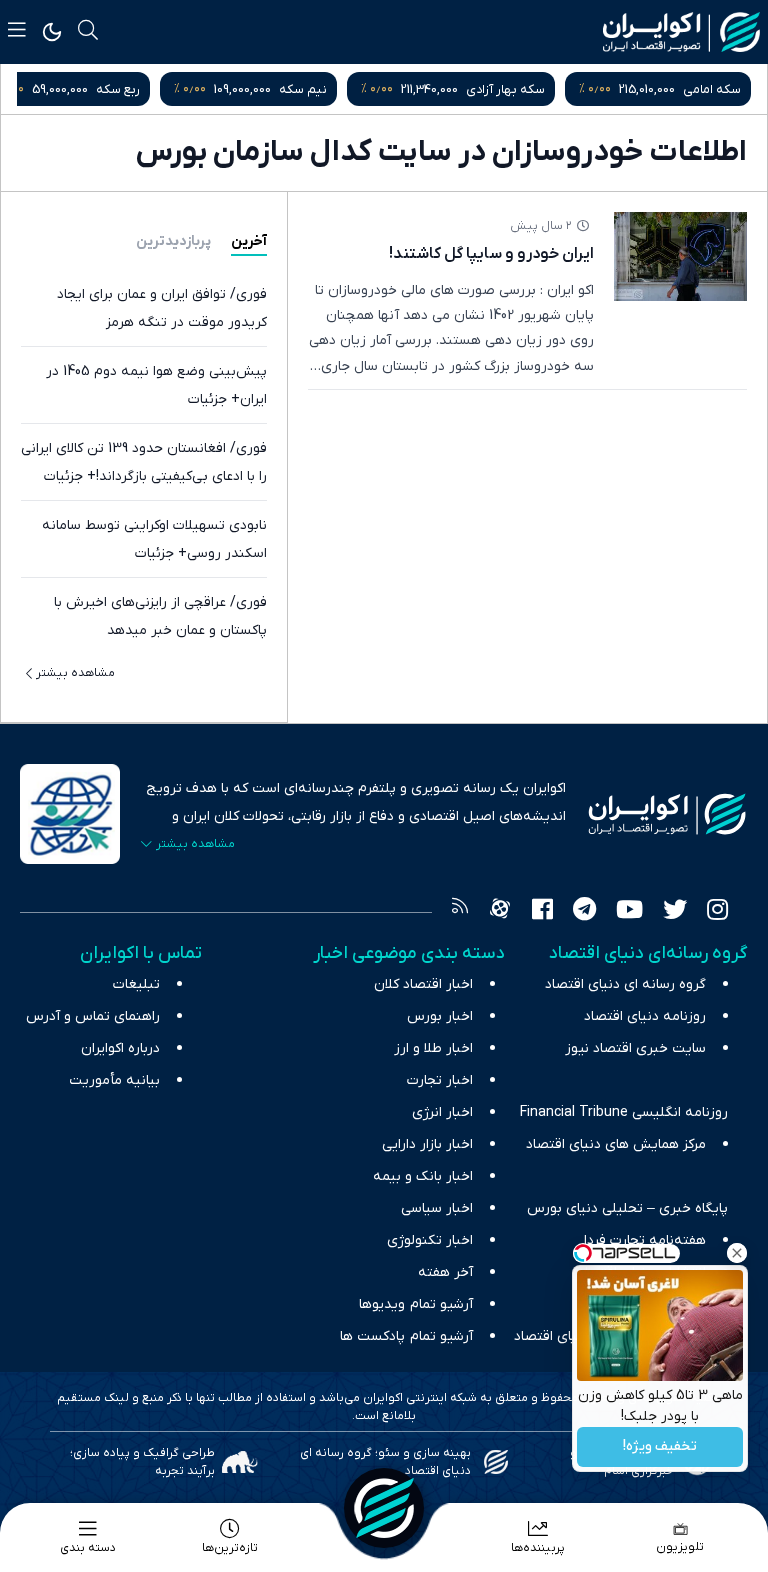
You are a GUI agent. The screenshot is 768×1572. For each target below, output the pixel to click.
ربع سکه (118, 89)
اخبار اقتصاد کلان (423, 984)
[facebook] (542, 912)
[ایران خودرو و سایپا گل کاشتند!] (680, 256)
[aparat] (500, 912)
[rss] (460, 912)
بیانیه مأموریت (114, 1080)
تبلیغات (136, 984)
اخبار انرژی (442, 1112)
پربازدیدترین (173, 241)
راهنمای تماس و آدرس (93, 1016)
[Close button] (737, 1253)
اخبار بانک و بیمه (423, 1176)
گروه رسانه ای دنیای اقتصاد (625, 984)
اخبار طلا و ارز (433, 1048)
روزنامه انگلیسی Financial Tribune (624, 1112)
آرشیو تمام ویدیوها (416, 1304)
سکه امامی (712, 89)
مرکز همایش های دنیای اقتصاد (616, 1144)
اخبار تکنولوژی (430, 1240)
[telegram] (584, 912)
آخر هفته (445, 1272)
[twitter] (675, 912)
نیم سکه (303, 89)
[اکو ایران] (681, 32)
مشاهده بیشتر (75, 673)
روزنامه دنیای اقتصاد (645, 1016)
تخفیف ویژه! (660, 1447)
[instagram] (717, 912)
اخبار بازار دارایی (427, 1144)
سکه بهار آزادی (505, 89)
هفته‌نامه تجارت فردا (645, 1240)
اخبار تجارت (440, 1080)
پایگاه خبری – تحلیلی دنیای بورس (627, 1208)
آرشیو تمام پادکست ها (406, 1336)
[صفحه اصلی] (384, 1508)
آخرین (249, 241)
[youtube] (629, 912)
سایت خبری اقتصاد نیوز (635, 1048)
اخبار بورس (440, 1016)
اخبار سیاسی (437, 1208)
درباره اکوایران (120, 1048)
